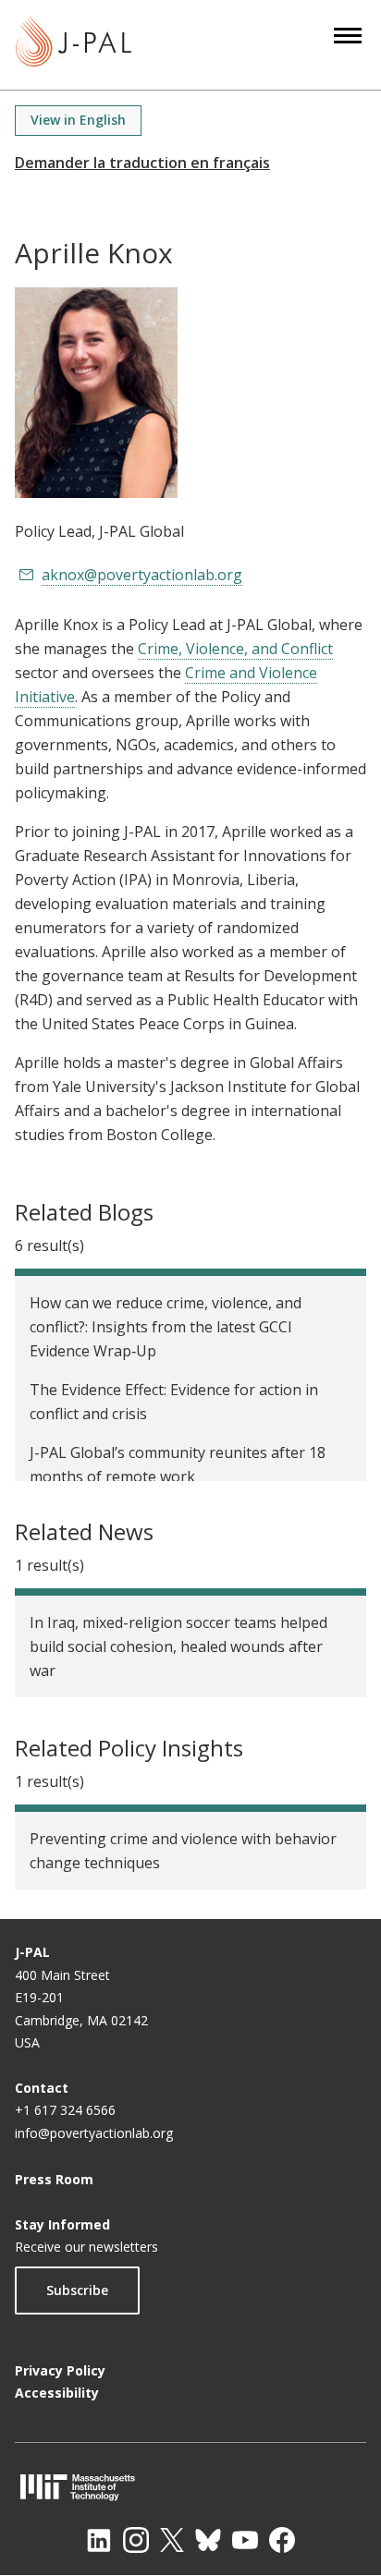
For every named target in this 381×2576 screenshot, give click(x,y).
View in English (78, 120)
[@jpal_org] (136, 2540)
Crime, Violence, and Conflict (235, 649)
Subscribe (77, 2290)
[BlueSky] (208, 2540)
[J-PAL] (74, 45)
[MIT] (190, 2487)
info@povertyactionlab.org (94, 2133)
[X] (172, 2540)
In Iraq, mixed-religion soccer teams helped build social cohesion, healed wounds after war (178, 1646)
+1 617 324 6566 (65, 2110)
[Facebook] (282, 2540)
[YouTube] (245, 2540)
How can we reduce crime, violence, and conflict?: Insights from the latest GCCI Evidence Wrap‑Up (166, 1327)
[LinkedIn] (99, 2540)
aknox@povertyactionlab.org (142, 575)
